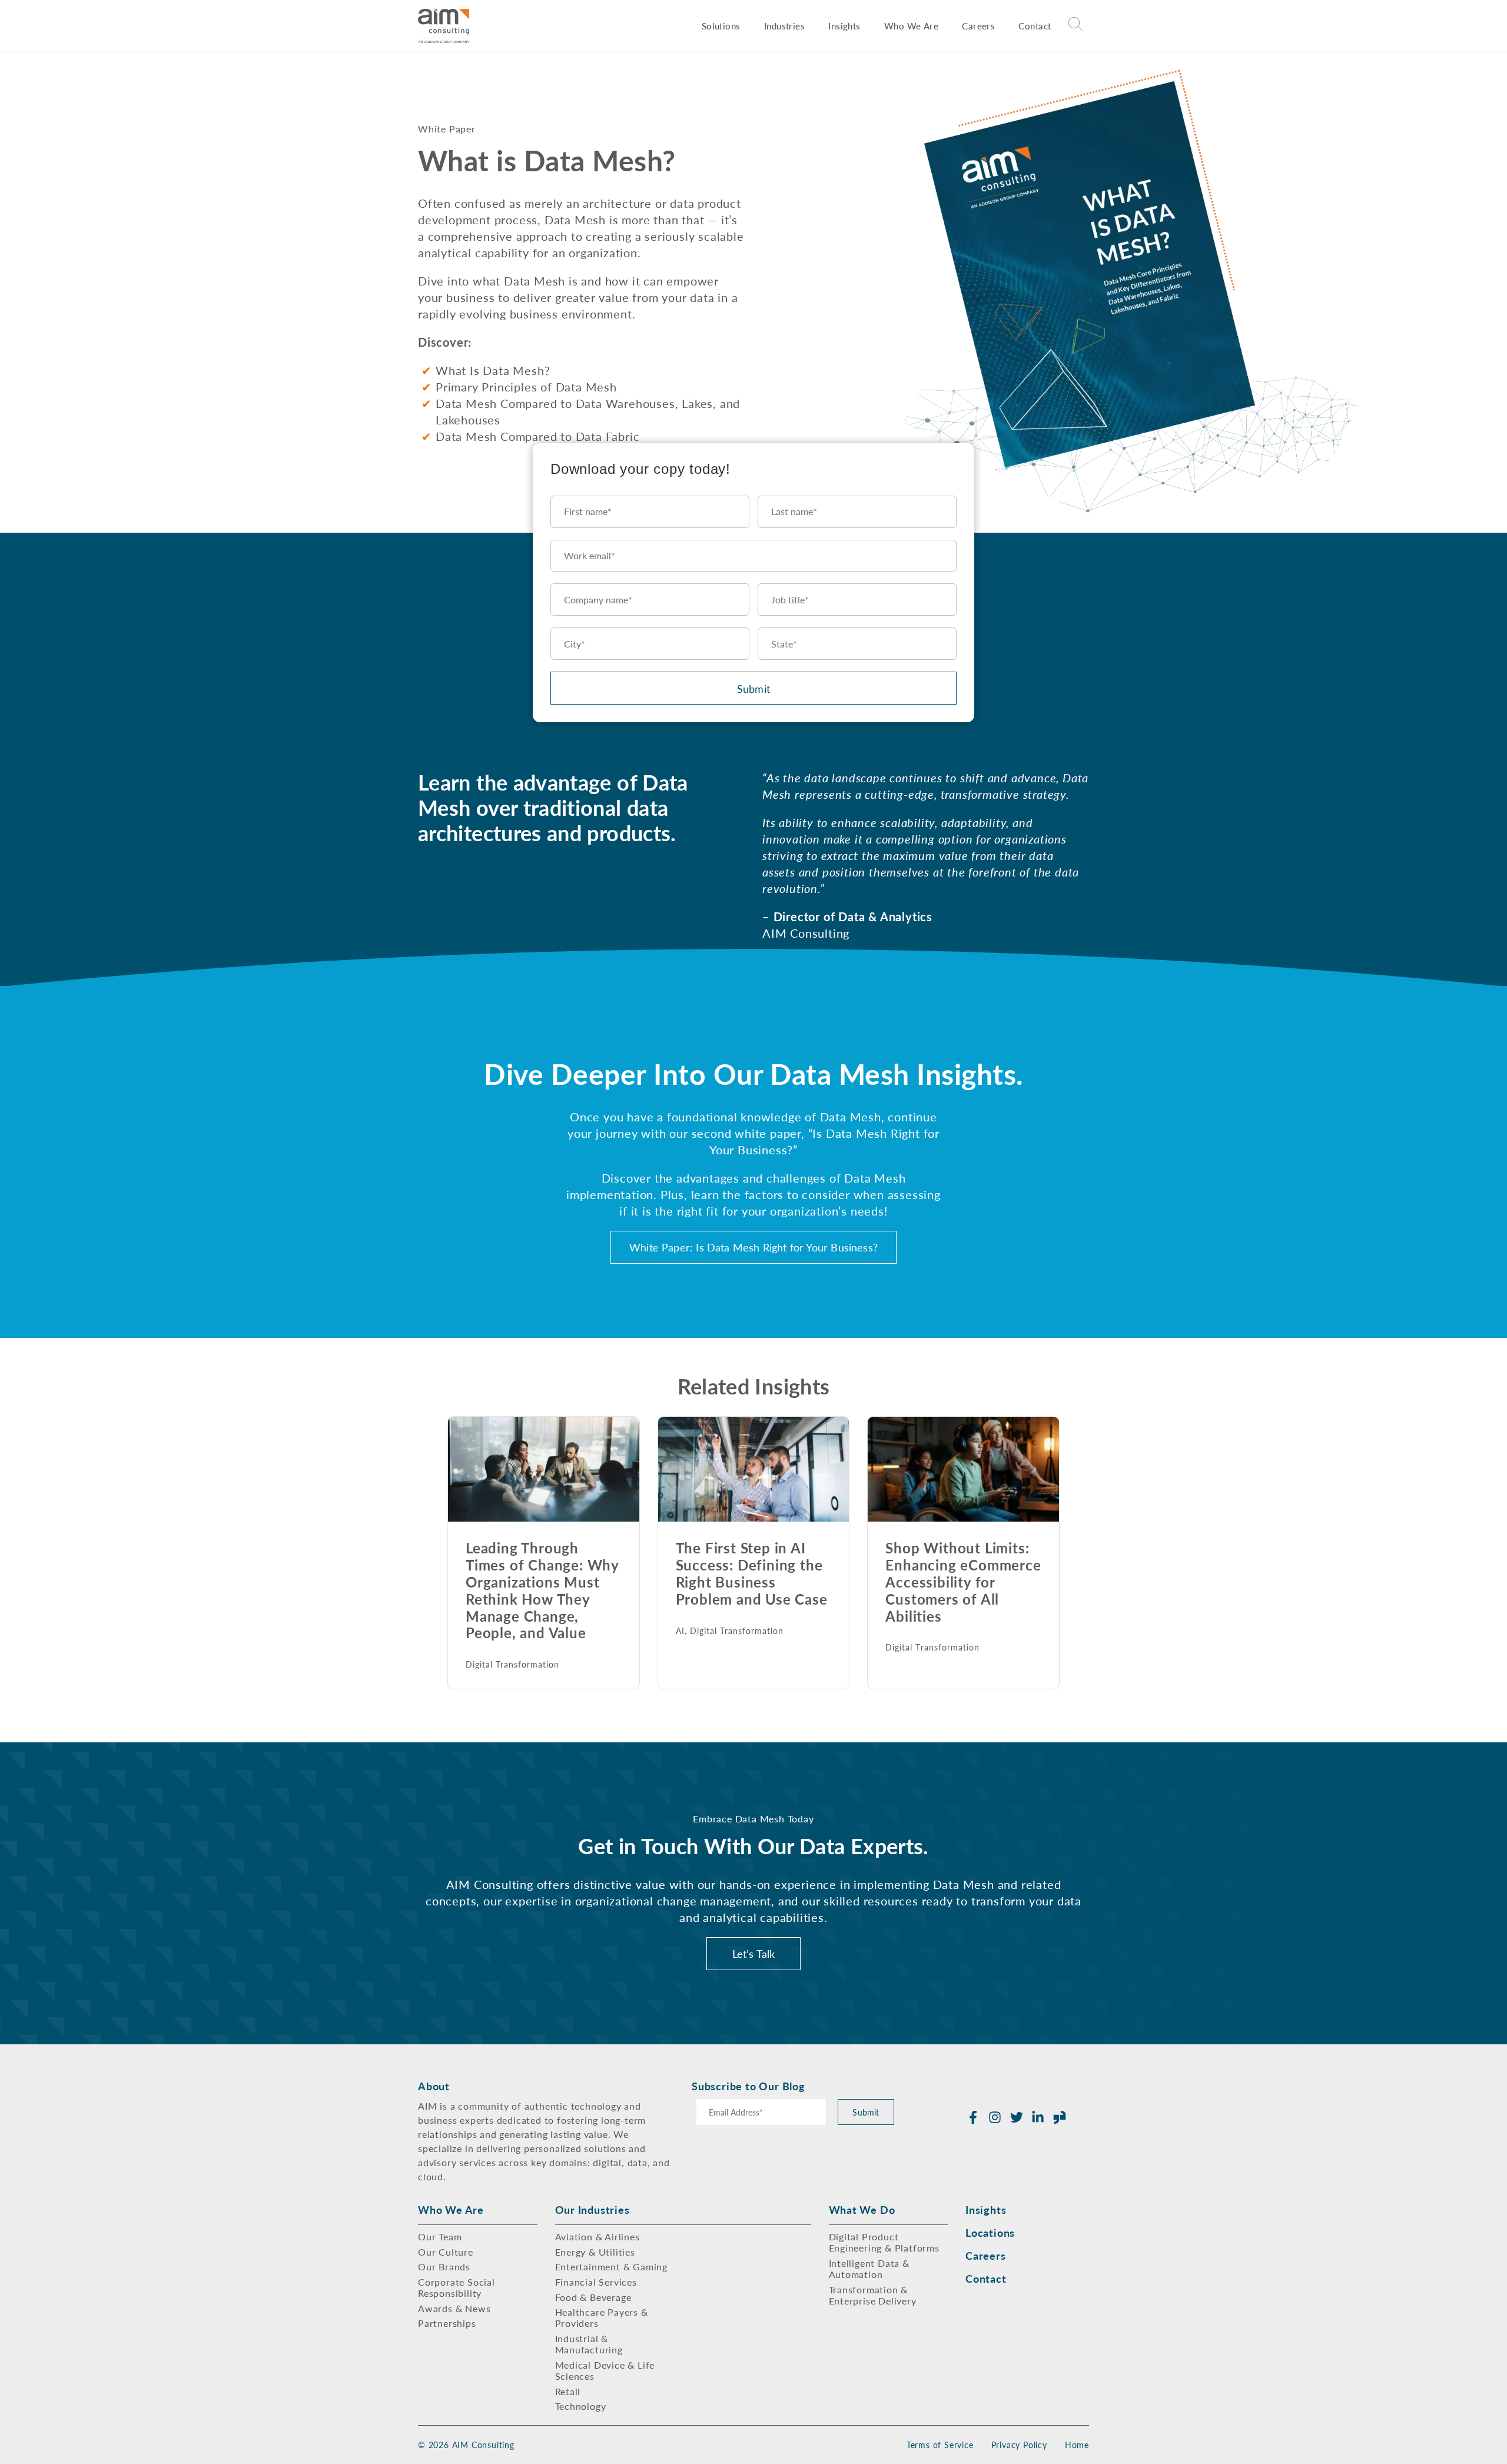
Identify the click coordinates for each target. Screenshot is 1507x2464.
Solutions (721, 26)
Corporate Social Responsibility (457, 2287)
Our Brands (444, 2267)
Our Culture (446, 2252)
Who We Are (911, 26)
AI (680, 1631)
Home (1077, 2445)
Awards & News (454, 2308)
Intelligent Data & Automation (869, 2269)
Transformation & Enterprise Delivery (873, 2295)
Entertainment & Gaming (612, 2267)
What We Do (862, 2209)
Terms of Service (940, 2445)
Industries (784, 26)
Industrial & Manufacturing (589, 2344)
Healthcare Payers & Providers (602, 2317)
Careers (978, 26)
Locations (990, 2232)
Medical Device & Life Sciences (605, 2370)
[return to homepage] (444, 26)
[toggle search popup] (1076, 26)
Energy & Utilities (595, 2252)
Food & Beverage (593, 2297)
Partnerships (447, 2323)
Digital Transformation (512, 1664)
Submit (753, 688)
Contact (1035, 26)
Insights (844, 26)
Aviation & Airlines (598, 2236)
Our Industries (592, 2209)
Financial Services (596, 2282)
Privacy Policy (1019, 2445)
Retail (568, 2391)
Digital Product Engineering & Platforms (884, 2242)
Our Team (440, 2236)
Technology (581, 2406)
